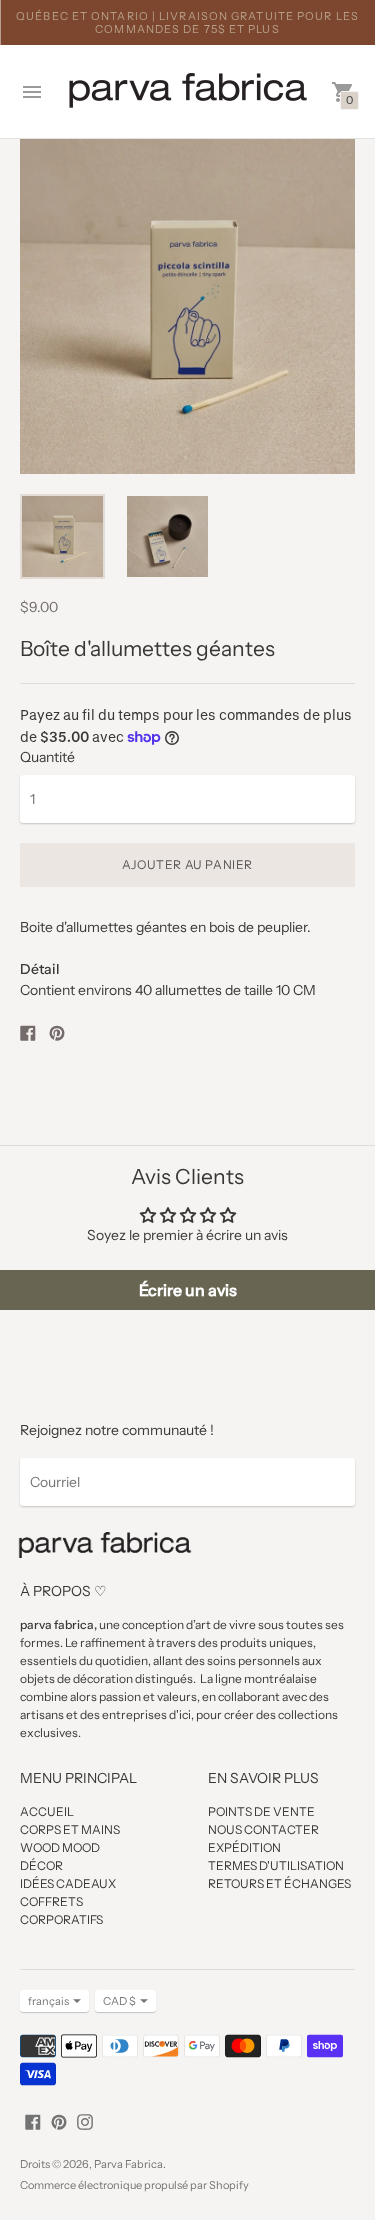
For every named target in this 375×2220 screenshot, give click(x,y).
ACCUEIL (47, 1811)
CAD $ (119, 2001)
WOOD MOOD (60, 1847)
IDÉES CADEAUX (68, 1883)
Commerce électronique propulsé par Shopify (134, 2185)
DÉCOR (41, 1865)
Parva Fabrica (128, 2164)
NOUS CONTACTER (263, 1829)
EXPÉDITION (244, 1847)
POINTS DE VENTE (261, 1811)
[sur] (33, 2120)
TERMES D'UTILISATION (276, 1865)
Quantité (47, 757)
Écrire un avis (188, 1290)
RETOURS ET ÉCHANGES (279, 1883)
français (48, 2001)
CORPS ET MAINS (70, 1829)
